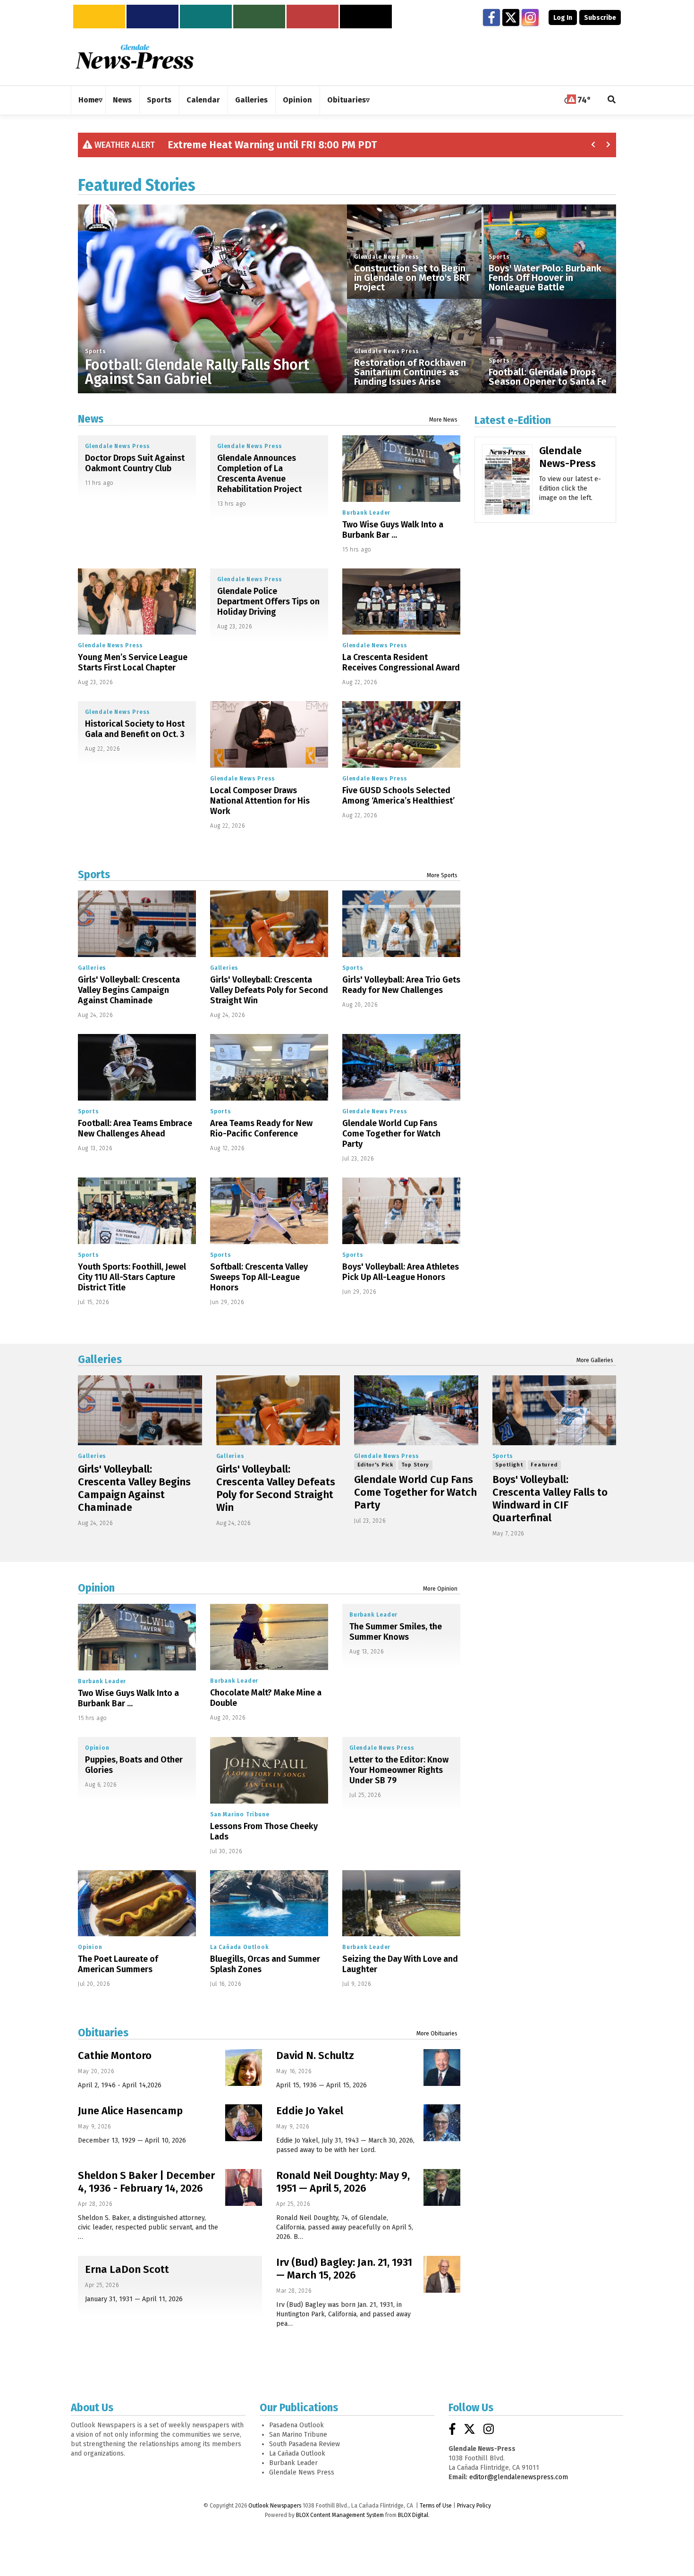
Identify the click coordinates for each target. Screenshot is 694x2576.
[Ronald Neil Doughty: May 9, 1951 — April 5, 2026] (442, 2187)
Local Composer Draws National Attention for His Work (260, 801)
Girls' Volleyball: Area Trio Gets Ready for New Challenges (401, 985)
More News (443, 420)
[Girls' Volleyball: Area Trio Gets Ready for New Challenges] (401, 924)
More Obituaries (437, 2034)
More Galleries (595, 1360)
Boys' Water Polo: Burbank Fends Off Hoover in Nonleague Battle (545, 278)
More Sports (442, 875)
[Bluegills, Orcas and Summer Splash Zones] (269, 1903)
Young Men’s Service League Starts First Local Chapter (133, 662)
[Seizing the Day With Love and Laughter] (401, 1903)
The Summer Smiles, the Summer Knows (396, 1632)
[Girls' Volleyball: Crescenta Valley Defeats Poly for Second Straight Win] (269, 924)
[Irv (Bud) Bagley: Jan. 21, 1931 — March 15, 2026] (442, 2274)
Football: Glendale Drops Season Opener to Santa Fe (548, 377)
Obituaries (103, 2033)
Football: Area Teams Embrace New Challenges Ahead (135, 1128)
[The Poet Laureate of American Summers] (137, 1903)
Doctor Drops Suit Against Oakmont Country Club (135, 463)
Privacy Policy (474, 2506)
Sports (96, 351)
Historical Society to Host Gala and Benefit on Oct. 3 (135, 729)
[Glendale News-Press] (507, 493)
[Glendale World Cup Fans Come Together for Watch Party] (401, 1067)
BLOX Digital (413, 2515)
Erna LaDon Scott (127, 2269)
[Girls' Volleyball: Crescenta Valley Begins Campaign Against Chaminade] (137, 924)
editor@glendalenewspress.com (519, 2477)
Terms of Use (436, 2506)
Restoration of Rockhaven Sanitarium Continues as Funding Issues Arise (410, 372)
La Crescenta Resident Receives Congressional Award (401, 662)
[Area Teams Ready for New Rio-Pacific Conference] (269, 1067)
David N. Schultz (315, 2055)
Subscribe (600, 18)
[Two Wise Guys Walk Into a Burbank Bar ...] (401, 469)
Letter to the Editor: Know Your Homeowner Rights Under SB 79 (399, 1770)
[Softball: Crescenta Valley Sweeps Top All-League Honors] (269, 1211)
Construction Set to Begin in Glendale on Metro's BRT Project (412, 278)
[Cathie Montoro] (244, 2068)
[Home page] (135, 56)
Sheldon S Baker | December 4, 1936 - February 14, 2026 (146, 2182)
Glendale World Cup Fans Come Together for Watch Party (391, 1134)
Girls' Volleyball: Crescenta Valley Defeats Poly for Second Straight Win (269, 990)
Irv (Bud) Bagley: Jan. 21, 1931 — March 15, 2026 (344, 2269)
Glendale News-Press (567, 457)
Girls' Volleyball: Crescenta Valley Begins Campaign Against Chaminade (129, 990)
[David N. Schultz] (442, 2068)
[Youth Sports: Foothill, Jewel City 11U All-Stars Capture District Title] (137, 1211)
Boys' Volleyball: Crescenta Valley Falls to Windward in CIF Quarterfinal (550, 1499)
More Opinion (440, 1589)
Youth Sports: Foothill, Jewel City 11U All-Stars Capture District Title (132, 1277)
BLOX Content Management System (340, 2515)
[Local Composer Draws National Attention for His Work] (269, 734)
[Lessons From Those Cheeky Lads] (269, 1770)
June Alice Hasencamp (130, 2111)
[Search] (612, 100)
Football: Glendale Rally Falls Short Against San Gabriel (197, 372)
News (91, 419)
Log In (563, 18)
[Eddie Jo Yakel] (442, 2123)
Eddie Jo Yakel (310, 2111)
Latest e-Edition (513, 420)
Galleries (92, 968)
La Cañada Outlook (240, 1947)
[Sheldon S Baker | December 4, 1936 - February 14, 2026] (244, 2187)
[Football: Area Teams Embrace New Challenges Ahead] (137, 1067)
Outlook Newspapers (275, 2506)
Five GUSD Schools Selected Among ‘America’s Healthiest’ (398, 796)
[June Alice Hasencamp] (244, 2123)
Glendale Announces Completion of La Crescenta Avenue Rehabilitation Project (259, 474)
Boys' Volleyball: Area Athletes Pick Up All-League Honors (401, 1272)
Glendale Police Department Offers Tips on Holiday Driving (268, 602)
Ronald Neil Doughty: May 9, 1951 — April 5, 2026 (343, 2182)
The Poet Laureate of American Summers (118, 1964)
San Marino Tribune (240, 1814)
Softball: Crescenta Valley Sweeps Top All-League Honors (259, 1277)
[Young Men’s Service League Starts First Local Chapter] (137, 602)
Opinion (96, 1588)
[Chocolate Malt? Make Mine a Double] (269, 1637)
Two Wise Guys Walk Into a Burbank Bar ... (393, 530)
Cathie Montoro (115, 2055)
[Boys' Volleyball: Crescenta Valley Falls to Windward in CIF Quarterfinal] (554, 1410)
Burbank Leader (366, 513)
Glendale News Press (387, 257)
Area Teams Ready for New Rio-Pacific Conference (261, 1128)
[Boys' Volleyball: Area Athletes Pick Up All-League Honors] (401, 1211)
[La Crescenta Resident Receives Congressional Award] (401, 602)
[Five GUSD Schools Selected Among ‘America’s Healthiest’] (401, 734)
